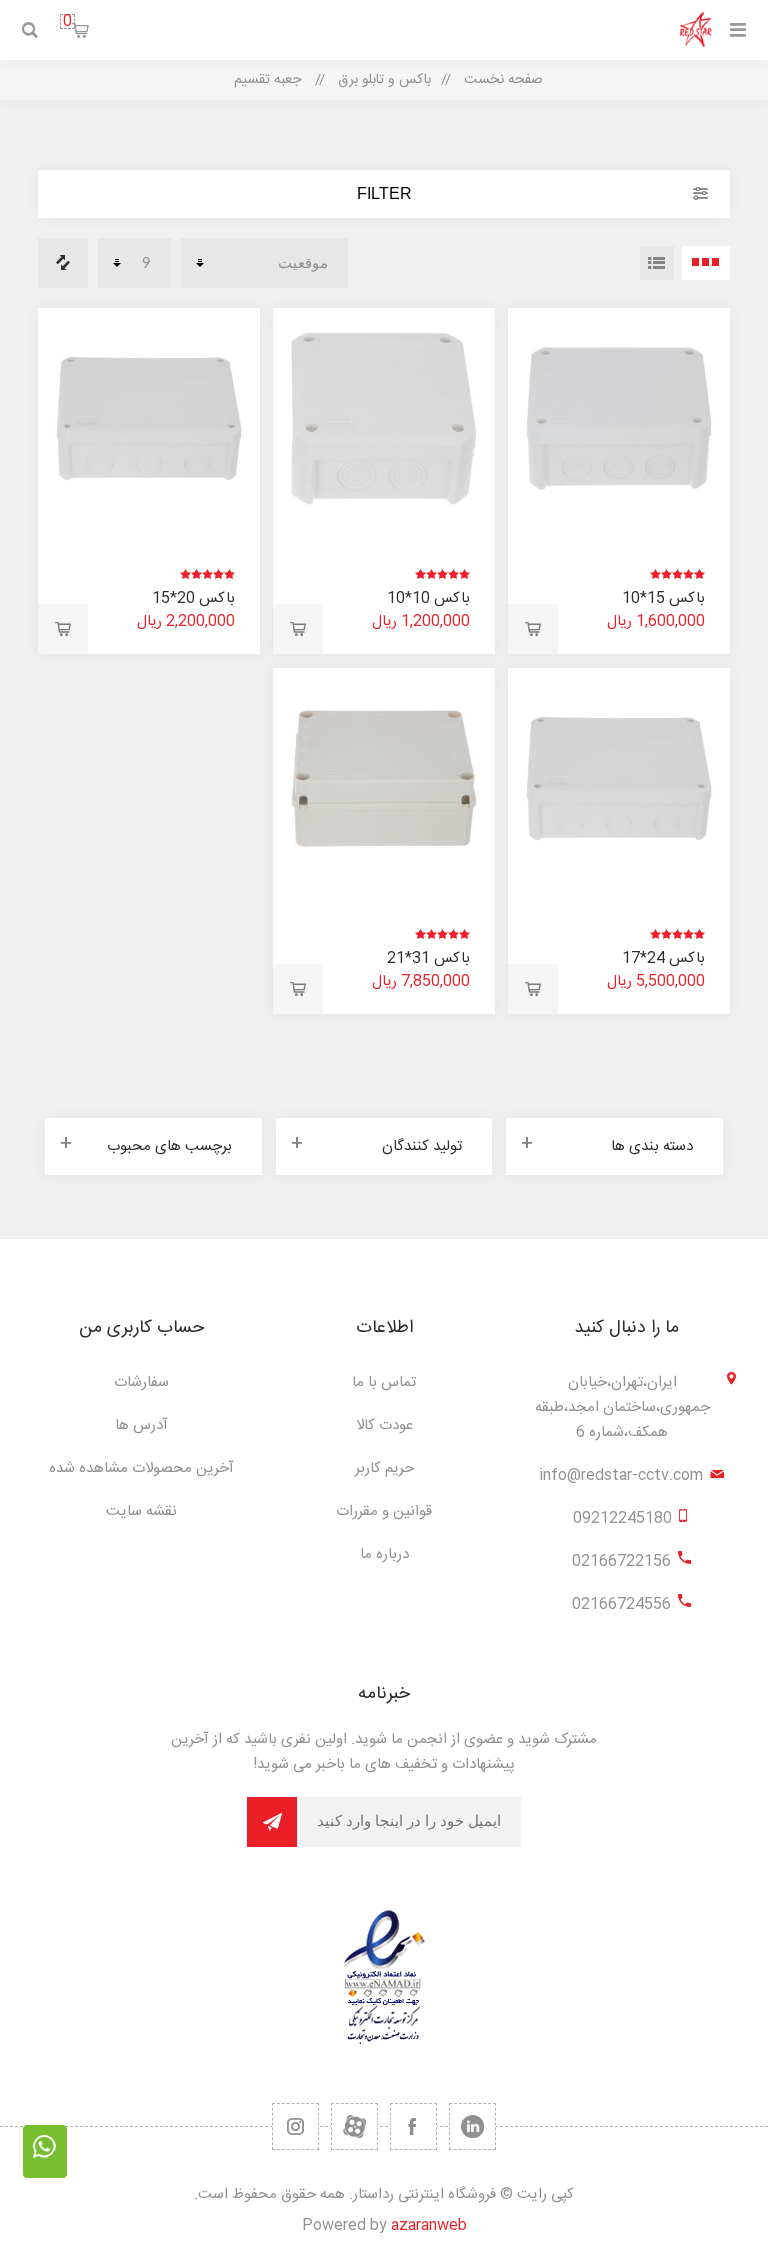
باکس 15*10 (663, 598)
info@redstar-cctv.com (621, 1475)
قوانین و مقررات (384, 1511)
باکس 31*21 (428, 958)
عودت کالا (384, 1425)
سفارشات (141, 1382)
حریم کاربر (384, 1468)
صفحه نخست (503, 80)
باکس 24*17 (663, 958)
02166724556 (621, 1604)
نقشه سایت (141, 1511)
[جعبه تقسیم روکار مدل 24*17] (618, 778)
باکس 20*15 (193, 598)
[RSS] (295, 2126)
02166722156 (621, 1561)
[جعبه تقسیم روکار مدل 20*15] (148, 418)
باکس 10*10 (428, 598)
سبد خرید (67, 21)
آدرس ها (141, 1425)
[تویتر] (472, 2126)
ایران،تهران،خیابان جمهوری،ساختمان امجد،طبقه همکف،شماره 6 (622, 1407)
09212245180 (622, 1518)
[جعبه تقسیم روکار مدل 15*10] (618, 418)
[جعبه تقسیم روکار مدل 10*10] (383, 418)
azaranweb (429, 2225)
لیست (657, 263)
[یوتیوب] (354, 2126)
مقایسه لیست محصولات (63, 263)
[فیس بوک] (413, 2126)
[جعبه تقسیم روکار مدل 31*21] (383, 778)
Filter (384, 193)
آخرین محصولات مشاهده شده (141, 1468)
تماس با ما (384, 1382)
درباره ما (384, 1554)
